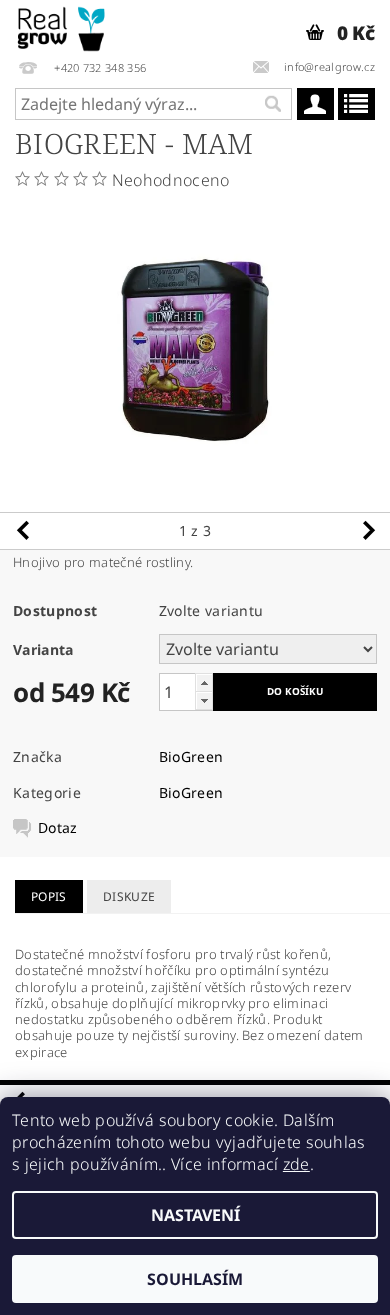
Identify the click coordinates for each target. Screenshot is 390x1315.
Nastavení (195, 1215)
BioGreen (191, 756)
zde (296, 1164)
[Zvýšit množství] (204, 682)
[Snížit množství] (204, 700)
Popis (49, 896)
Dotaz (58, 828)
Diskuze (129, 896)
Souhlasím (195, 1279)
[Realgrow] (62, 26)
